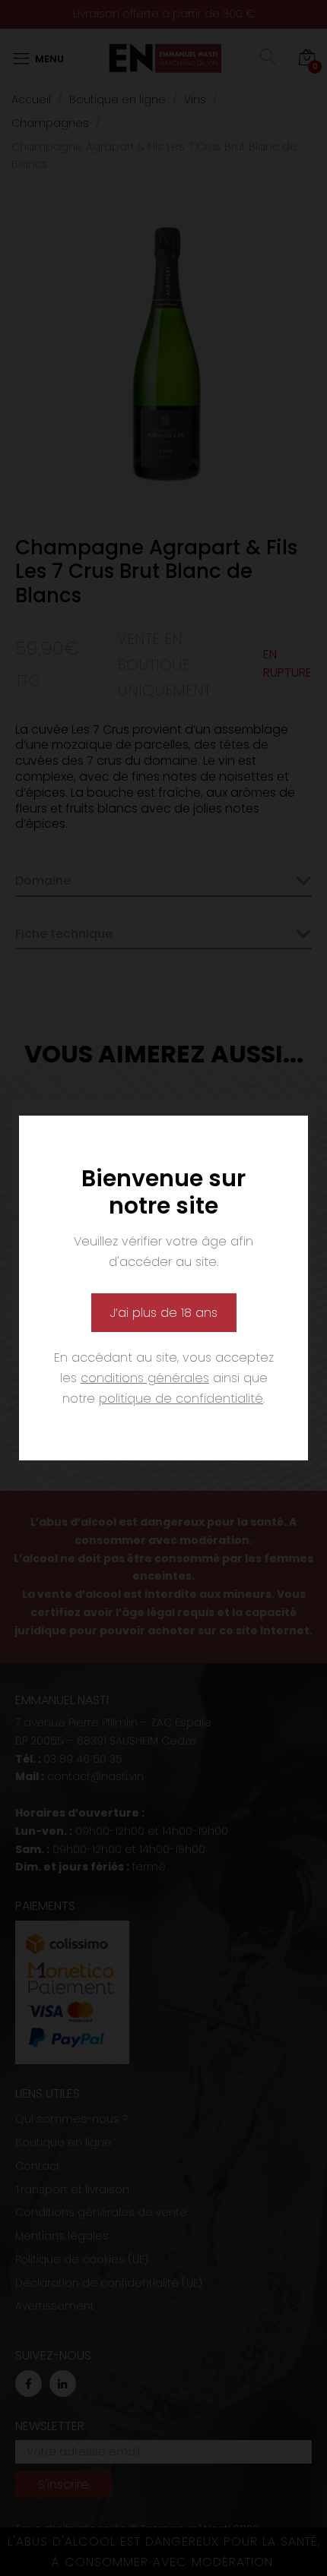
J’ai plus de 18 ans (164, 1313)
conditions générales (145, 1378)
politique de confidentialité (181, 1398)
